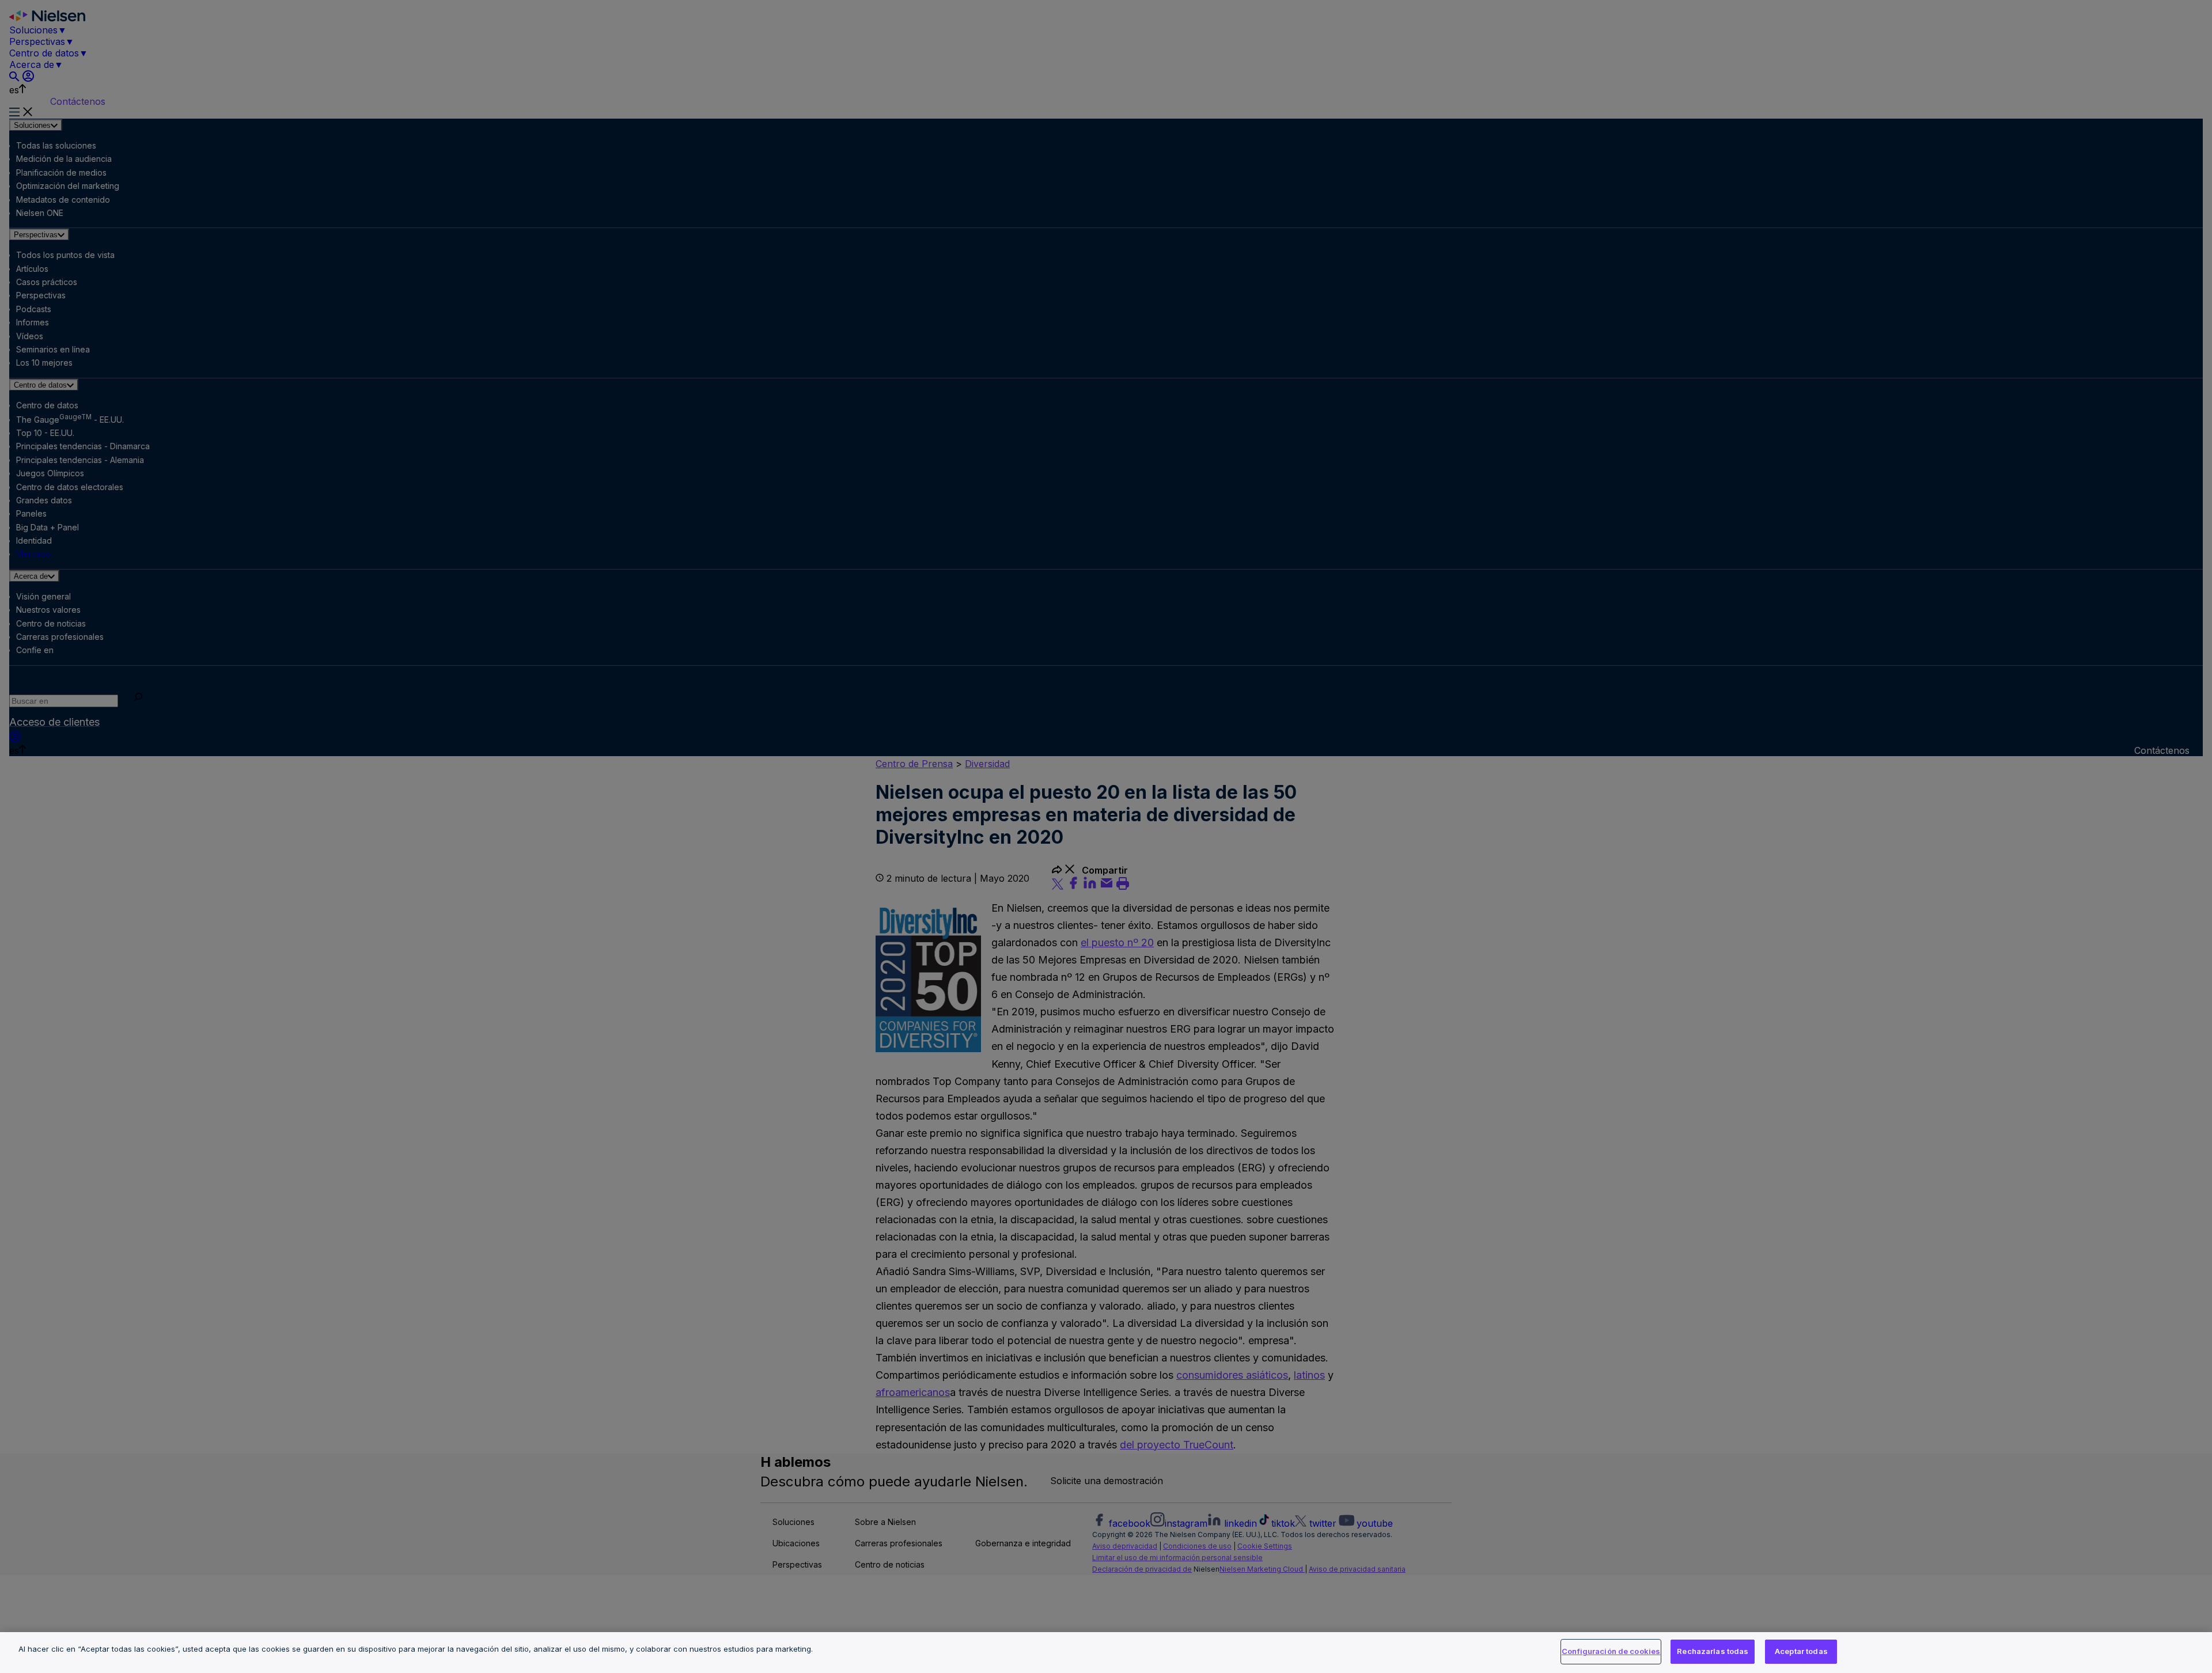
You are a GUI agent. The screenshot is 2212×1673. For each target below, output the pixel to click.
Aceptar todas (1801, 1651)
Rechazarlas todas (1713, 1651)
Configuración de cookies (1611, 1651)
